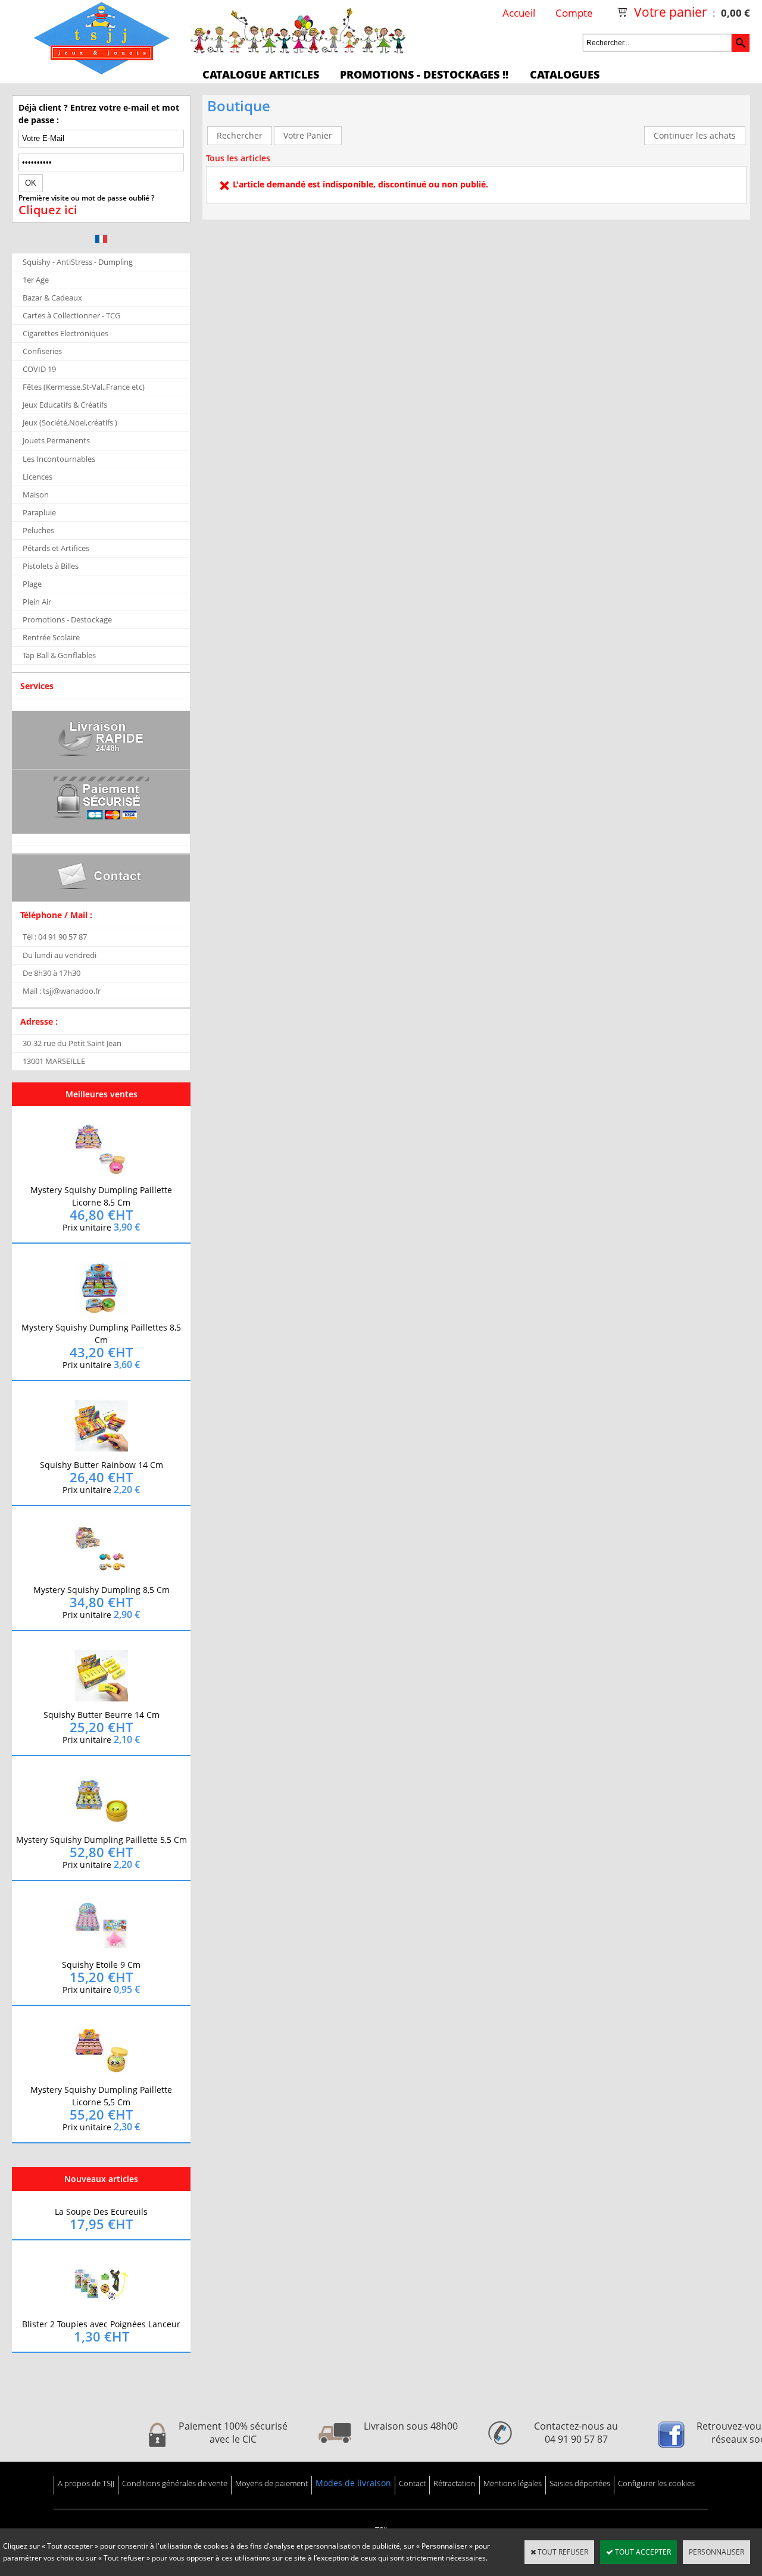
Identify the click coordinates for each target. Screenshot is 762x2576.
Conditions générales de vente (175, 2483)
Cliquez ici (48, 210)
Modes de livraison (353, 2483)
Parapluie (39, 512)
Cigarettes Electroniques (65, 333)
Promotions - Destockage (67, 619)
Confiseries (42, 351)
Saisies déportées (580, 2483)
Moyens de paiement (271, 2483)
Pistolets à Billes (51, 566)
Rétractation (455, 2483)
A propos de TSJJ (86, 2483)
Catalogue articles (261, 74)
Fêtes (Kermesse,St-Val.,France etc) (84, 387)
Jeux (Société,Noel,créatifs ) (70, 422)
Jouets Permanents (56, 440)
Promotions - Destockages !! (424, 74)
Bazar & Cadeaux (52, 298)
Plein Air (37, 602)
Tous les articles (238, 158)
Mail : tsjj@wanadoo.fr (62, 991)
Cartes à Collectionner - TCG (71, 315)
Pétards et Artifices (56, 548)
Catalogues (565, 74)
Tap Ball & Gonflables (59, 655)
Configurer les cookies (656, 2483)
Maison (36, 494)
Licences (38, 477)
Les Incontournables (59, 459)
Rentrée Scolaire (51, 637)
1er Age (36, 280)
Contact (412, 2483)
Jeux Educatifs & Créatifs (65, 405)
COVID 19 (39, 369)
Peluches (38, 530)
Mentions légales (513, 2483)
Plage (32, 584)
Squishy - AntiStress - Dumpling (78, 262)
